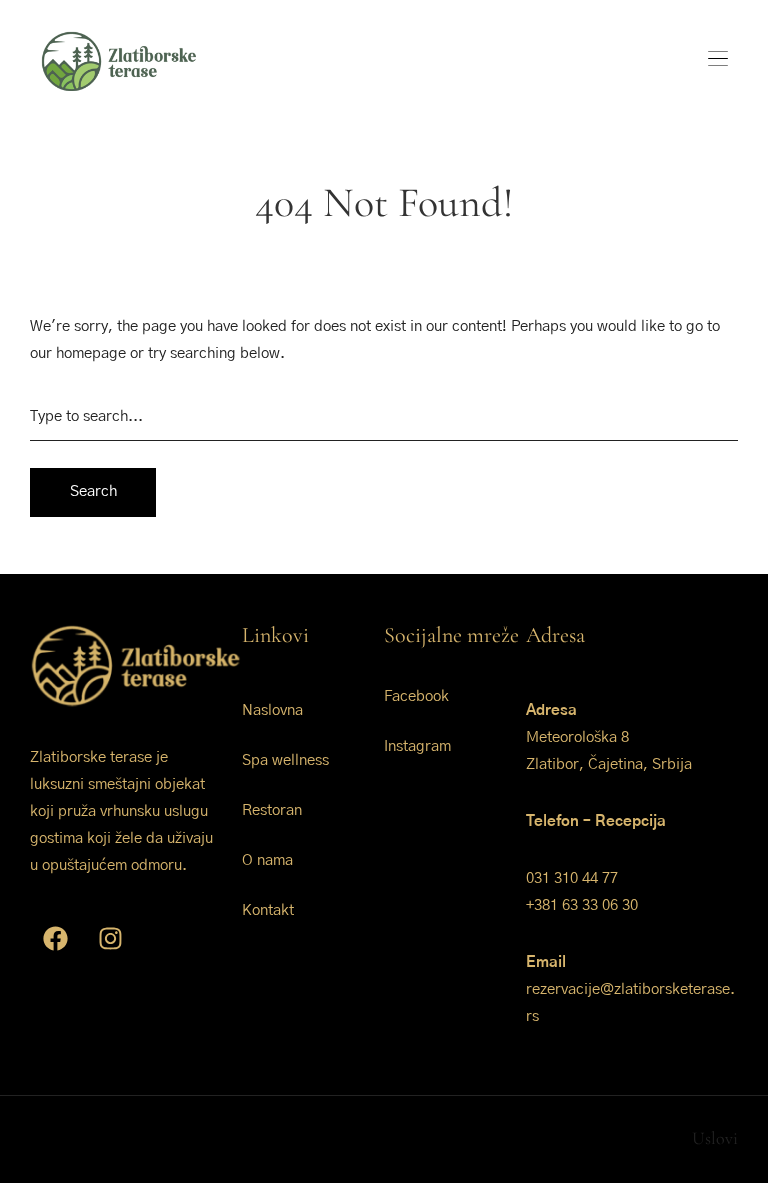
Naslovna (272, 710)
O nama (267, 860)
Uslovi (715, 1138)
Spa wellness (285, 760)
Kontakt (268, 910)
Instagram (417, 746)
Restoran (272, 810)
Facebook (416, 696)
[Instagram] (110, 939)
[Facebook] (55, 939)
